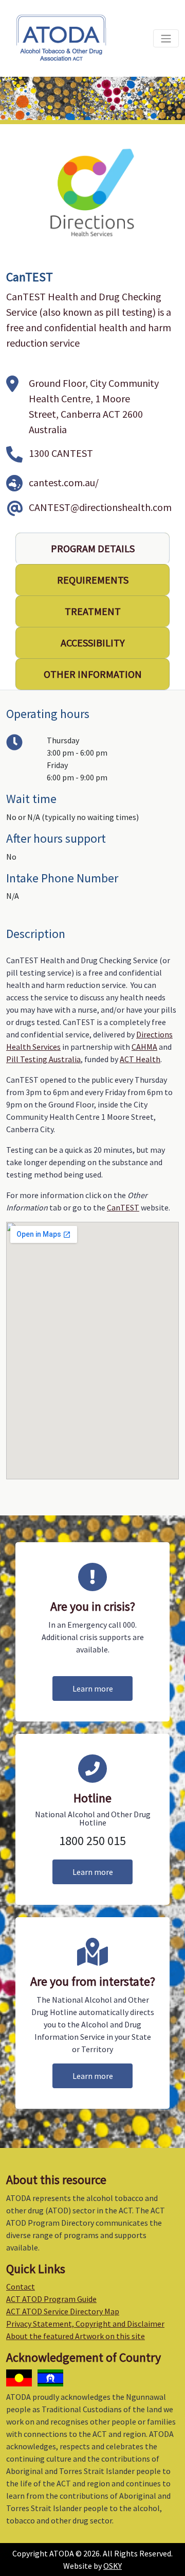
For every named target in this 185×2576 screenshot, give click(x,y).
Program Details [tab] (93, 548)
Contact (21, 2287)
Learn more (93, 1688)
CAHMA (144, 1047)
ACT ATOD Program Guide (51, 2299)
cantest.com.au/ (64, 482)
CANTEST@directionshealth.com (100, 507)
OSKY (113, 2566)
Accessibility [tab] (93, 643)
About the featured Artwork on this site (76, 2336)
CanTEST (123, 1207)
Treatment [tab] (93, 611)
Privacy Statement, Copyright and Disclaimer (85, 2324)
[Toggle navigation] (166, 38)
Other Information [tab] (93, 674)
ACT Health (140, 1059)
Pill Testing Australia (43, 1059)
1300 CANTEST (61, 453)
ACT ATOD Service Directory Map (63, 2311)
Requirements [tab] (93, 580)
